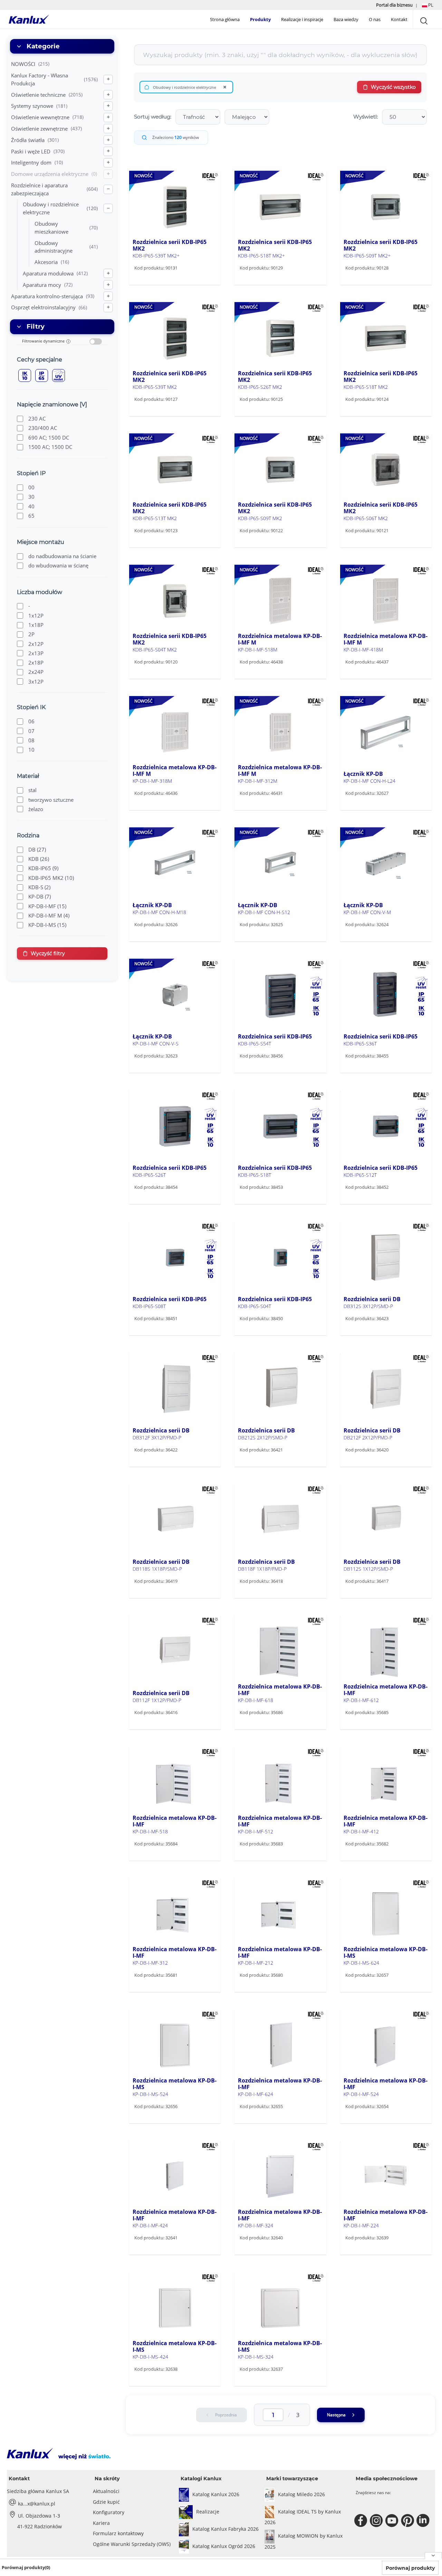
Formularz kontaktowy (118, 2533)
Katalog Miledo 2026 (301, 2494)
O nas (375, 19)
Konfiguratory (109, 2512)
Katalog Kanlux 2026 (216, 2494)
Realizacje (208, 2512)
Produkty (260, 19)
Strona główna (225, 19)
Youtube (393, 2521)
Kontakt (399, 19)
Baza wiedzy (346, 19)
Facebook (362, 2521)
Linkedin (424, 2521)
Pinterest (408, 2521)
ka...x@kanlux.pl (37, 2504)
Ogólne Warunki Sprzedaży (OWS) (132, 2544)
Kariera (101, 2523)
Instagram (377, 2521)
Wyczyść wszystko (393, 87)
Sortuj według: (153, 117)
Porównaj (155, 283)
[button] (428, 5)
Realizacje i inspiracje (302, 19)
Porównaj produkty (410, 2568)
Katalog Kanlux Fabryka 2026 (225, 2529)
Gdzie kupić (106, 2502)
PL (430, 5)
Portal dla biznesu (395, 5)
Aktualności (106, 2491)
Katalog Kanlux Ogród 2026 (224, 2546)
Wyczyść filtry (48, 953)
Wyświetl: (366, 117)
